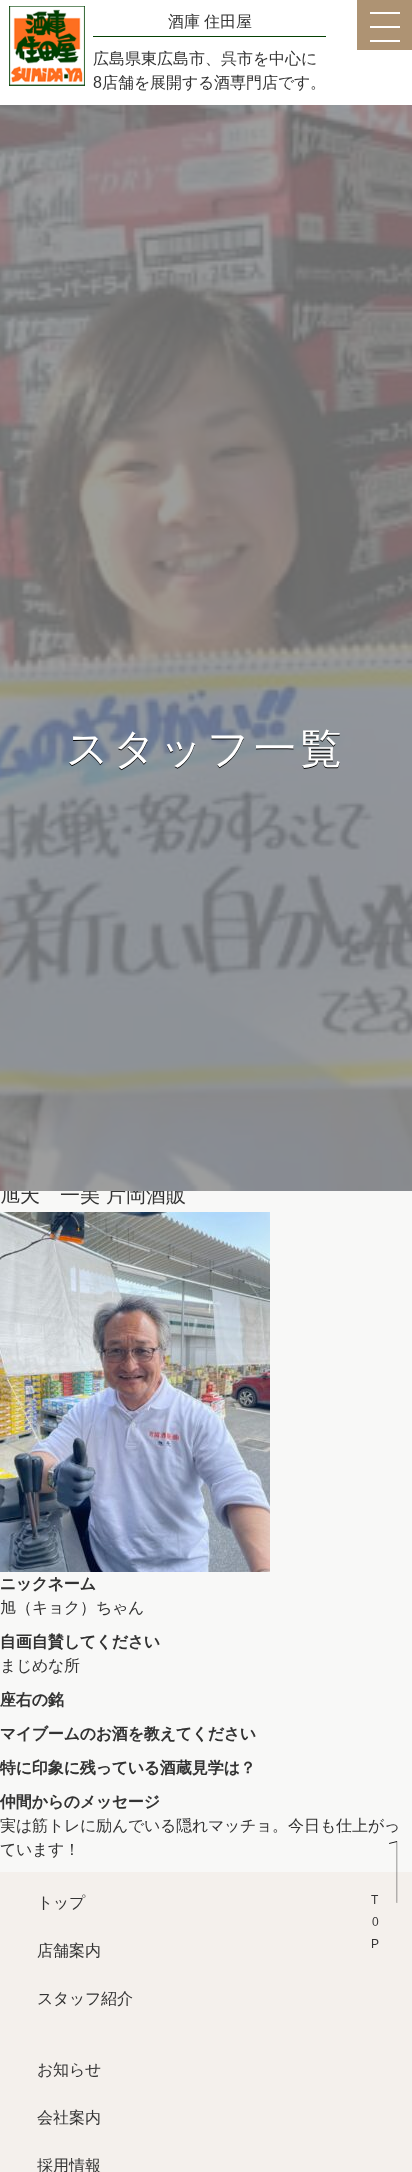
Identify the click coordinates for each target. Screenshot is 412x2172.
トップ (61, 1902)
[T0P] (384, 1887)
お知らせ (69, 2069)
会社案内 (69, 2117)
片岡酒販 (146, 1195)
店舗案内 (69, 1950)
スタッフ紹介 (85, 1998)
